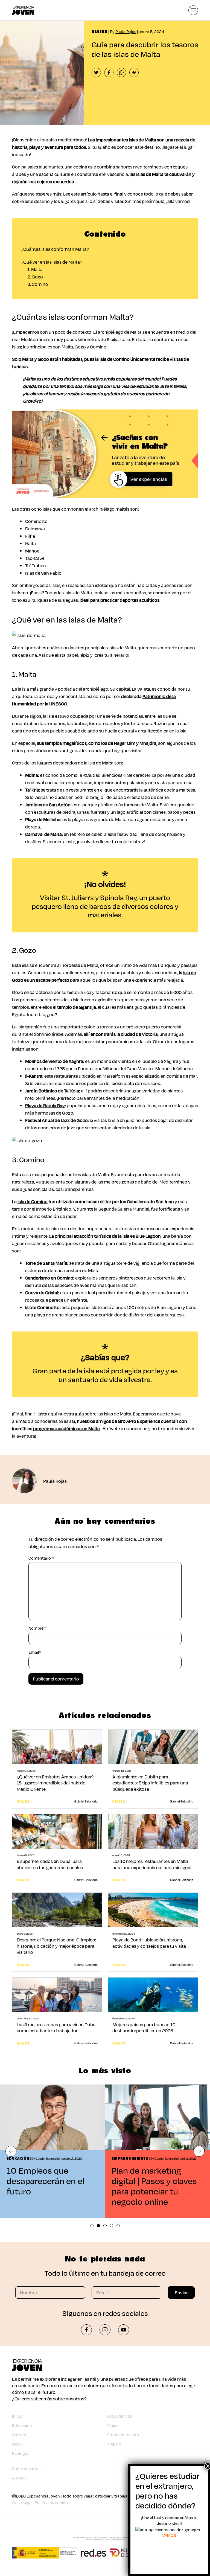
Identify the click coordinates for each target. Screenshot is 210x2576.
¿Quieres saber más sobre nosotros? (49, 2399)
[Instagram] (105, 2330)
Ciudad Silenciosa (104, 775)
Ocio (16, 2444)
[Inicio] (23, 10)
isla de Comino (33, 1201)
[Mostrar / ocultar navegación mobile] (193, 10)
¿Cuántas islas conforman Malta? (55, 249)
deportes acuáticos (140, 600)
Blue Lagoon (148, 1236)
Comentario (41, 1558)
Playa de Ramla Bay (45, 1105)
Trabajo (114, 2444)
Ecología (20, 2453)
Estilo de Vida (120, 2416)
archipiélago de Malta (120, 332)
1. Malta (35, 269)
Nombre (37, 1628)
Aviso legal (22, 2503)
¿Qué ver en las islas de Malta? (52, 262)
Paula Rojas (126, 32)
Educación (22, 2425)
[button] (11, 2151)
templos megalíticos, (66, 743)
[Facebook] (86, 2330)
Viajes (113, 2425)
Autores (19, 2478)
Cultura (19, 2435)
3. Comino (38, 284)
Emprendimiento (123, 2435)
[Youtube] (124, 2330)
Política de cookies (52, 2503)
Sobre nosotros (26, 2469)
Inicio (17, 2416)
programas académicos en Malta (66, 1428)
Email (35, 1652)
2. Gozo (35, 277)
